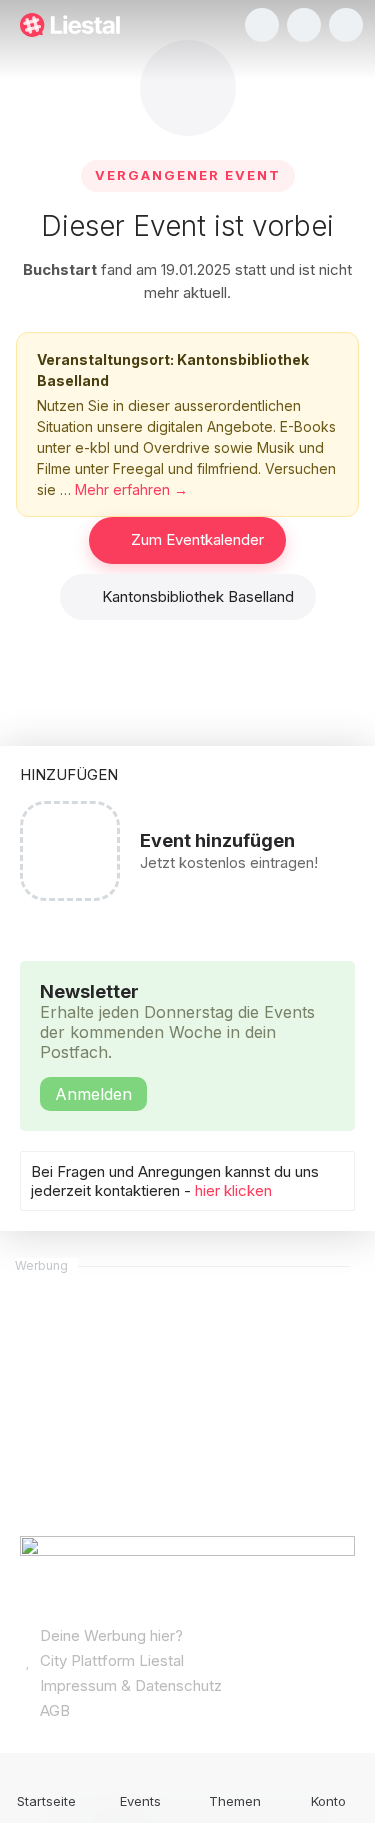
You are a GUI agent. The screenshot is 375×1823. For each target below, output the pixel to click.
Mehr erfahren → (131, 489)
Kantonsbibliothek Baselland (198, 596)
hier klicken (233, 1190)
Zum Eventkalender (197, 539)
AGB (53, 1710)
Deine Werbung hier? (109, 1635)
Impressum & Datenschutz (129, 1685)
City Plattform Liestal (110, 1660)
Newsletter (177, 1042)
